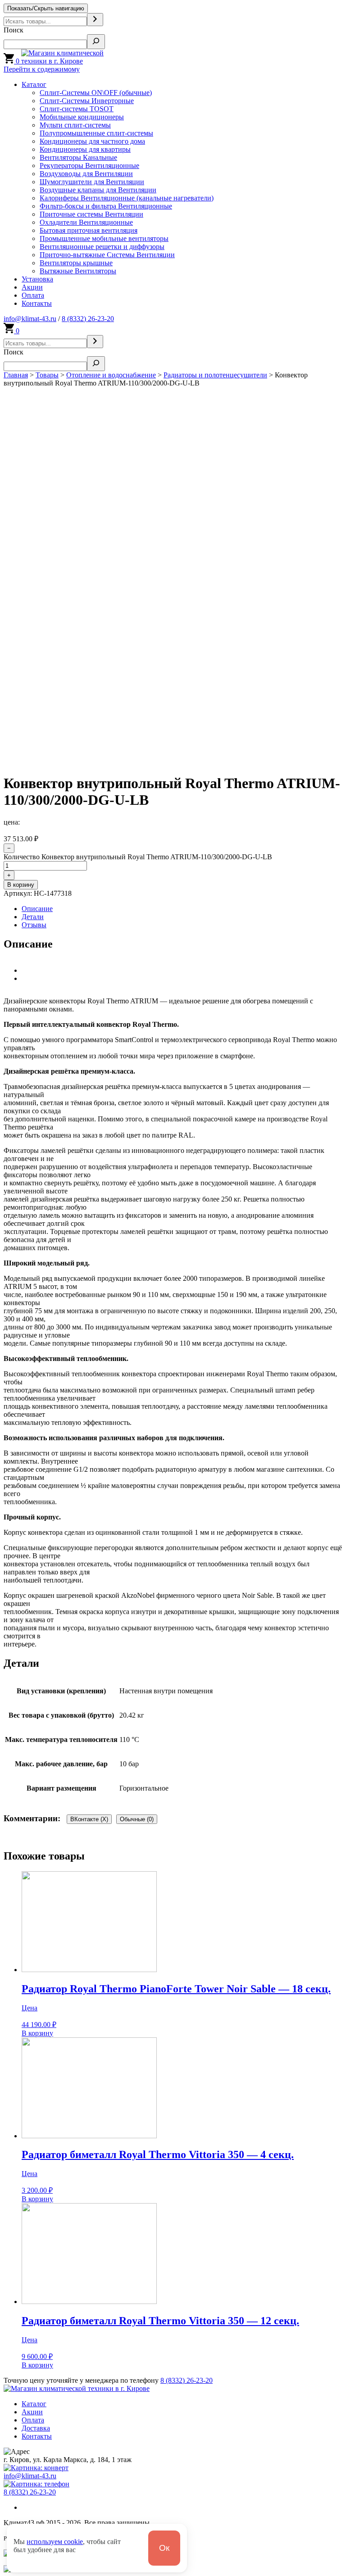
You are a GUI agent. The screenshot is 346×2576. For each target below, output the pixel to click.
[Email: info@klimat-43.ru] (36, 2468)
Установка (37, 279)
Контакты (37, 303)
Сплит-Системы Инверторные (87, 101)
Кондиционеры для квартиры (85, 149)
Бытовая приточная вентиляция (89, 230)
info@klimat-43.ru (30, 319)
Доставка (36, 2428)
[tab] (182, 909)
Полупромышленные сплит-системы (96, 133)
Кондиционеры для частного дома (92, 141)
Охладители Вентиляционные (86, 222)
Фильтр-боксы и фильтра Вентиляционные (106, 206)
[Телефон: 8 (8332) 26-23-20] (36, 2484)
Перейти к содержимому (42, 69)
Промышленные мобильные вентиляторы (104, 238)
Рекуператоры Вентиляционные (89, 166)
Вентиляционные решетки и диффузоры (102, 247)
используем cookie (55, 2542)
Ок (164, 2548)
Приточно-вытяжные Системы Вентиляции (107, 255)
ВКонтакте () (89, 1819)
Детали (33, 917)
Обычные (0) (137, 1819)
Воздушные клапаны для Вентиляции (98, 190)
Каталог (34, 84)
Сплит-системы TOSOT (77, 109)
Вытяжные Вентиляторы (78, 271)
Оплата (33, 295)
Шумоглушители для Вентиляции (92, 182)
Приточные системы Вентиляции (91, 214)
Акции (32, 287)
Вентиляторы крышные (76, 263)
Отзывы (34, 925)
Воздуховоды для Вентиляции (86, 174)
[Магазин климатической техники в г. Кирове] (75, 61)
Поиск (14, 30)
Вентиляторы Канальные (78, 157)
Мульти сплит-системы (75, 125)
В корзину (21, 885)
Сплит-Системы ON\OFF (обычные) (96, 93)
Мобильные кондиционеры (82, 117)
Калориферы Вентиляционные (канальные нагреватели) (127, 198)
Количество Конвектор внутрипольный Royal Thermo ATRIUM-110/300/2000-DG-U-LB (138, 857)
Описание (37, 909)
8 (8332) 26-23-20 (88, 319)
